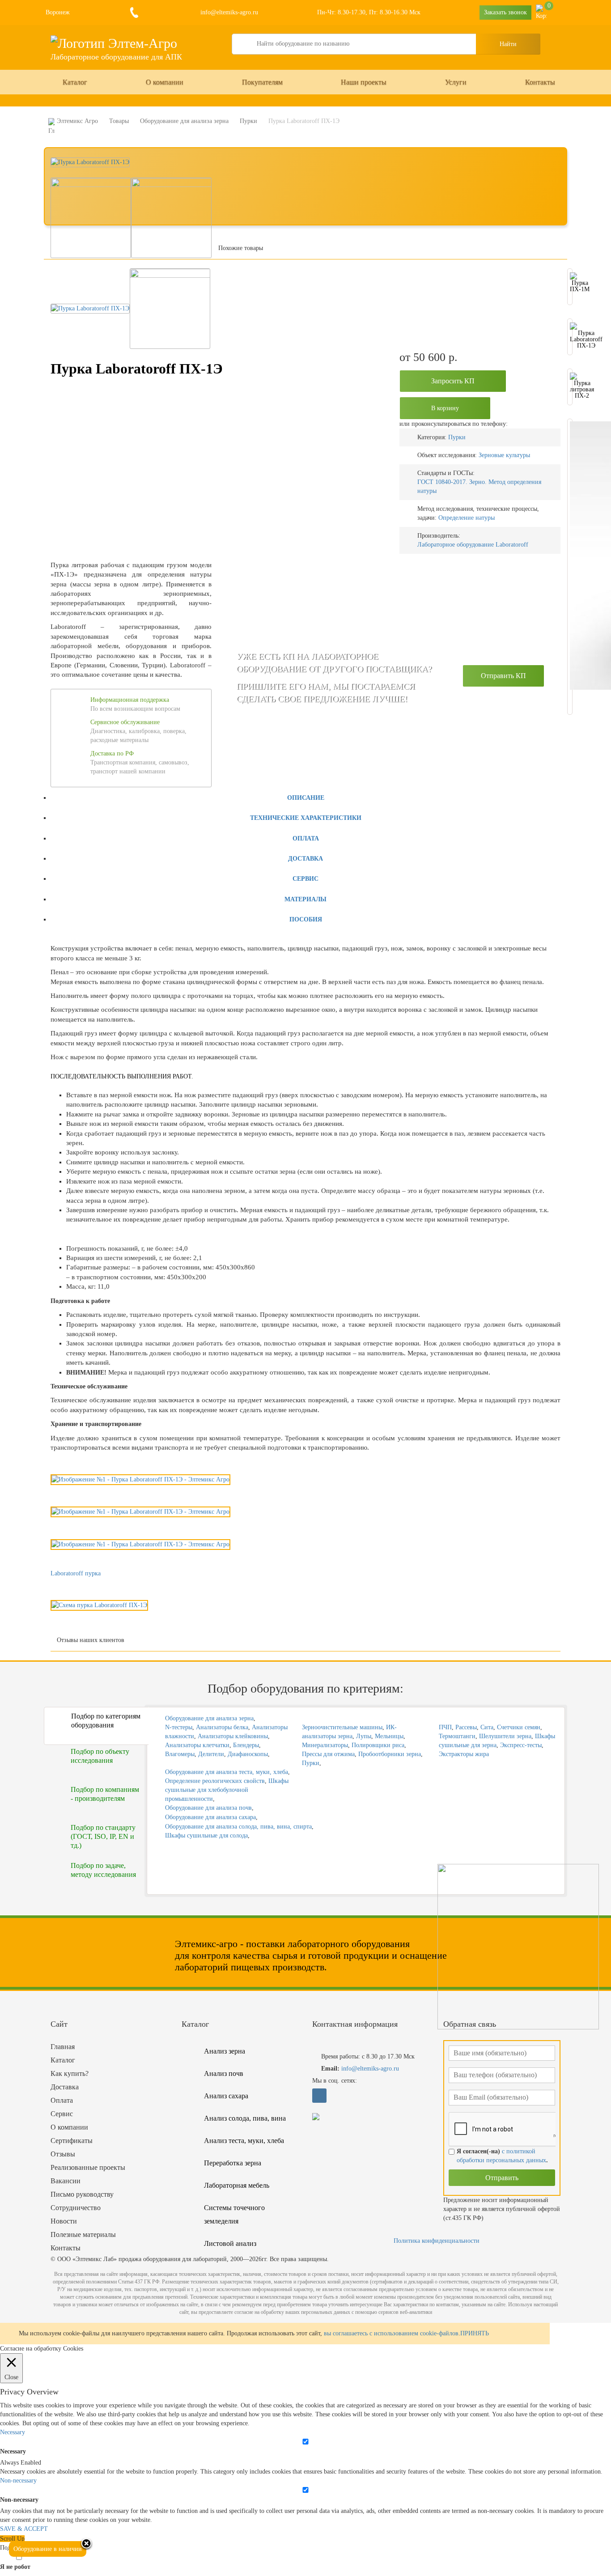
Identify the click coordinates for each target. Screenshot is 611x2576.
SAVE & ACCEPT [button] (24, 2529)
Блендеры (246, 1745)
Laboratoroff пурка (76, 1573)
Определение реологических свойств (215, 1781)
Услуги (456, 82)
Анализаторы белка (222, 1727)
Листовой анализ (230, 2243)
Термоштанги (457, 1736)
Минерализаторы (325, 1745)
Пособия (306, 919)
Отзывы (63, 2154)
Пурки (457, 437)
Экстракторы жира (464, 1754)
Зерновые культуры (504, 455)
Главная (63, 2047)
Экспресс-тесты (521, 1745)
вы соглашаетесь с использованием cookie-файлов (391, 2333)
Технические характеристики (306, 818)
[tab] (305, 797)
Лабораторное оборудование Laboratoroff (473, 545)
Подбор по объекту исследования (100, 1756)
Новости (64, 2221)
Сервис (305, 879)
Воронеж (58, 12)
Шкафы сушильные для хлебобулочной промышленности (227, 1790)
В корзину (445, 408)
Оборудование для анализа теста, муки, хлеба (227, 1772)
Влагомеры (180, 1754)
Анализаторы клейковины (233, 1736)
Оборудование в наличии (48, 2549)
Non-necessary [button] (18, 2481)
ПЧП (445, 1727)
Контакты (540, 82)
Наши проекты (364, 82)
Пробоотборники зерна (390, 1754)
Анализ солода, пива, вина (245, 2118)
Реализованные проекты (88, 2167)
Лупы (364, 1736)
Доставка (305, 859)
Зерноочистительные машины (342, 1727)
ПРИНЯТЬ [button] (475, 2333)
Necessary (13, 2451)
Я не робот (15, 2567)
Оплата (306, 838)
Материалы (305, 899)
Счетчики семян (519, 1727)
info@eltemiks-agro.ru (228, 12)
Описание (306, 798)
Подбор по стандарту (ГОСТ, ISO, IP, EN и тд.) (103, 1836)
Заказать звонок (505, 12)
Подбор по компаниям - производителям (105, 1794)
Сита (487, 1727)
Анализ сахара (226, 2096)
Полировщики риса (378, 1745)
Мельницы (389, 1736)
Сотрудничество (76, 2208)
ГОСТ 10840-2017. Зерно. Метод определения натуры (479, 486)
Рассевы (466, 1727)
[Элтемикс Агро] (114, 43)
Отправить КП (503, 676)
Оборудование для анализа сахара (210, 1817)
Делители (211, 1754)
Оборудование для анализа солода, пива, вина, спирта (238, 1827)
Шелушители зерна (505, 1736)
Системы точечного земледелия (234, 2214)
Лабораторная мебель (237, 2185)
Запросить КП (453, 381)
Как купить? (70, 2073)
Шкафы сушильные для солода (206, 1835)
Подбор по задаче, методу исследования (103, 1870)
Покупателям (262, 82)
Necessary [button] (13, 2432)
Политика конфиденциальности (437, 2241)
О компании (165, 82)
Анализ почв (224, 2073)
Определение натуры (467, 518)
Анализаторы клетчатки (197, 1745)
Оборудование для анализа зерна (209, 1718)
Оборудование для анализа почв (208, 1808)
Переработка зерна (233, 2163)
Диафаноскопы (248, 1754)
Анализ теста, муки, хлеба (244, 2141)
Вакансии (66, 2181)
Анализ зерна (225, 2051)
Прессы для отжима (328, 1754)
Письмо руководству (82, 2194)
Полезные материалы (83, 2234)
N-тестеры (179, 1727)
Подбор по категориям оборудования (106, 1721)
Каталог (75, 82)
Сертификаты (72, 2141)
